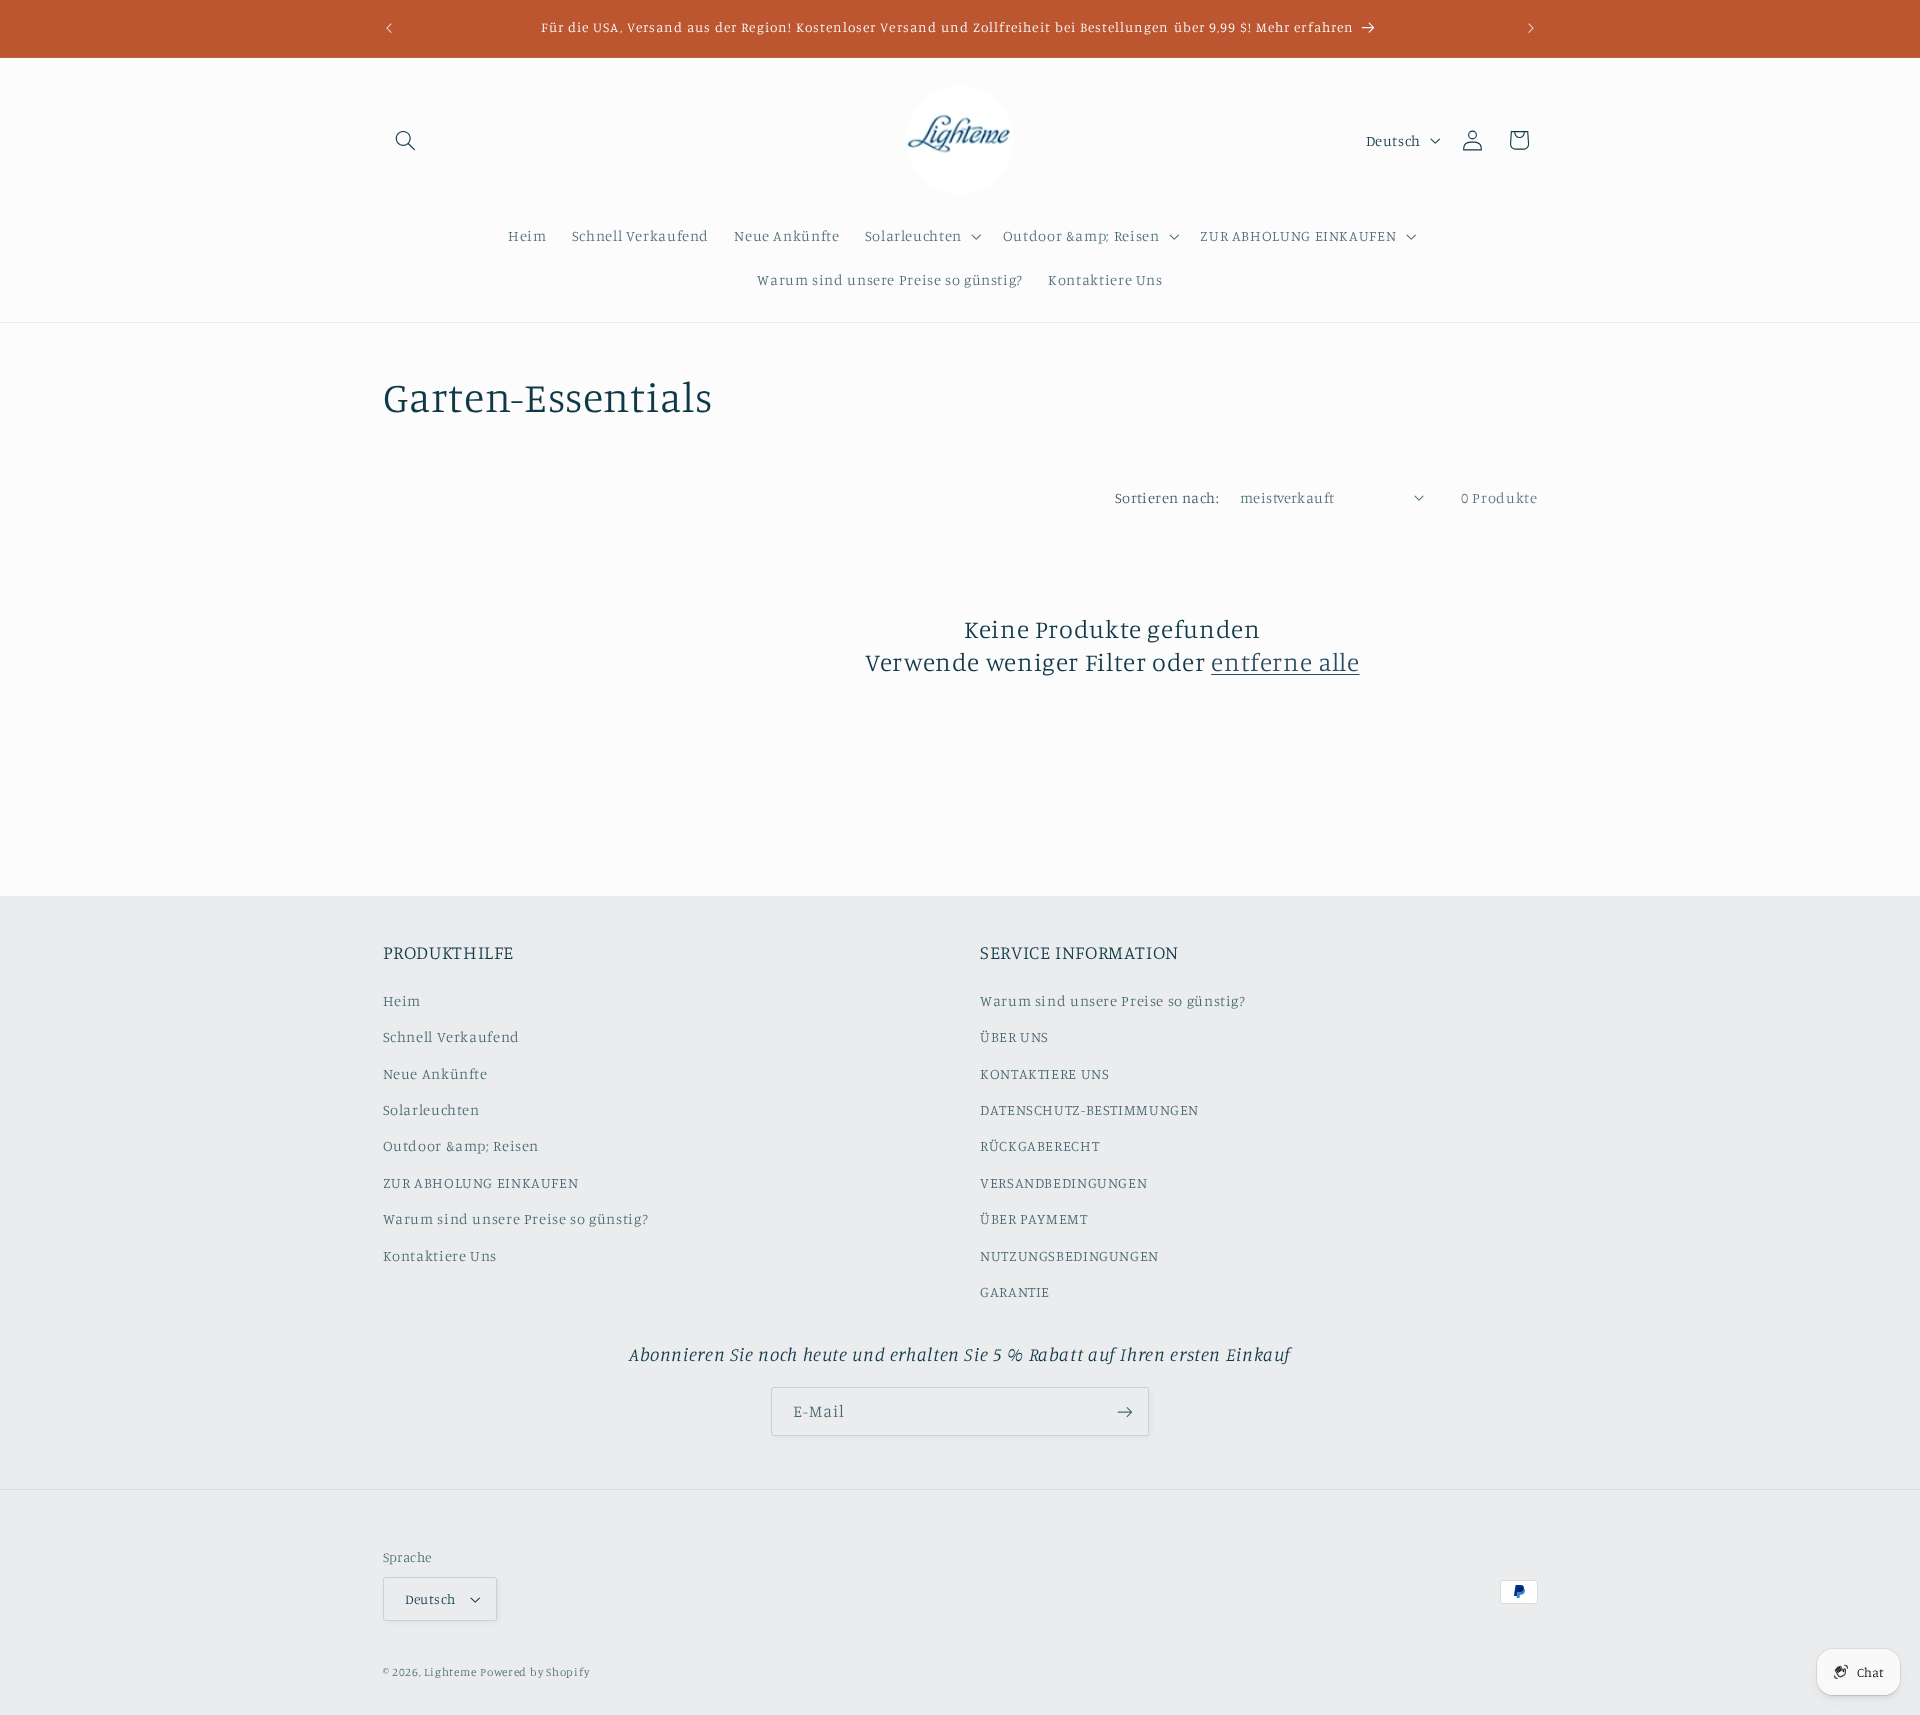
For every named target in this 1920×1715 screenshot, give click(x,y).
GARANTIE (1015, 1291)
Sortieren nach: (1167, 497)
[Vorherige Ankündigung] (389, 28)
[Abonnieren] (1125, 1411)
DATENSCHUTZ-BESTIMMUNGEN (1089, 1109)
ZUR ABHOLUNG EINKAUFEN (481, 1182)
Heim (402, 1000)
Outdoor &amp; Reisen (461, 1145)
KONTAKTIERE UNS (1044, 1073)
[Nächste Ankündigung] (1531, 28)
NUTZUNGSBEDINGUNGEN (1069, 1255)
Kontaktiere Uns (440, 1255)
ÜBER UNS (1014, 1036)
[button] (406, 140)
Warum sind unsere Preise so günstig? (516, 1218)
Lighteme (450, 1672)
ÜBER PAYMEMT (1034, 1218)
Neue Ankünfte (435, 1073)
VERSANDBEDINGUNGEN (1063, 1182)
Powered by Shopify (534, 1672)
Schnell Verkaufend (451, 1036)
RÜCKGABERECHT (1039, 1145)
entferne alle (1285, 661)
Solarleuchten (431, 1109)
